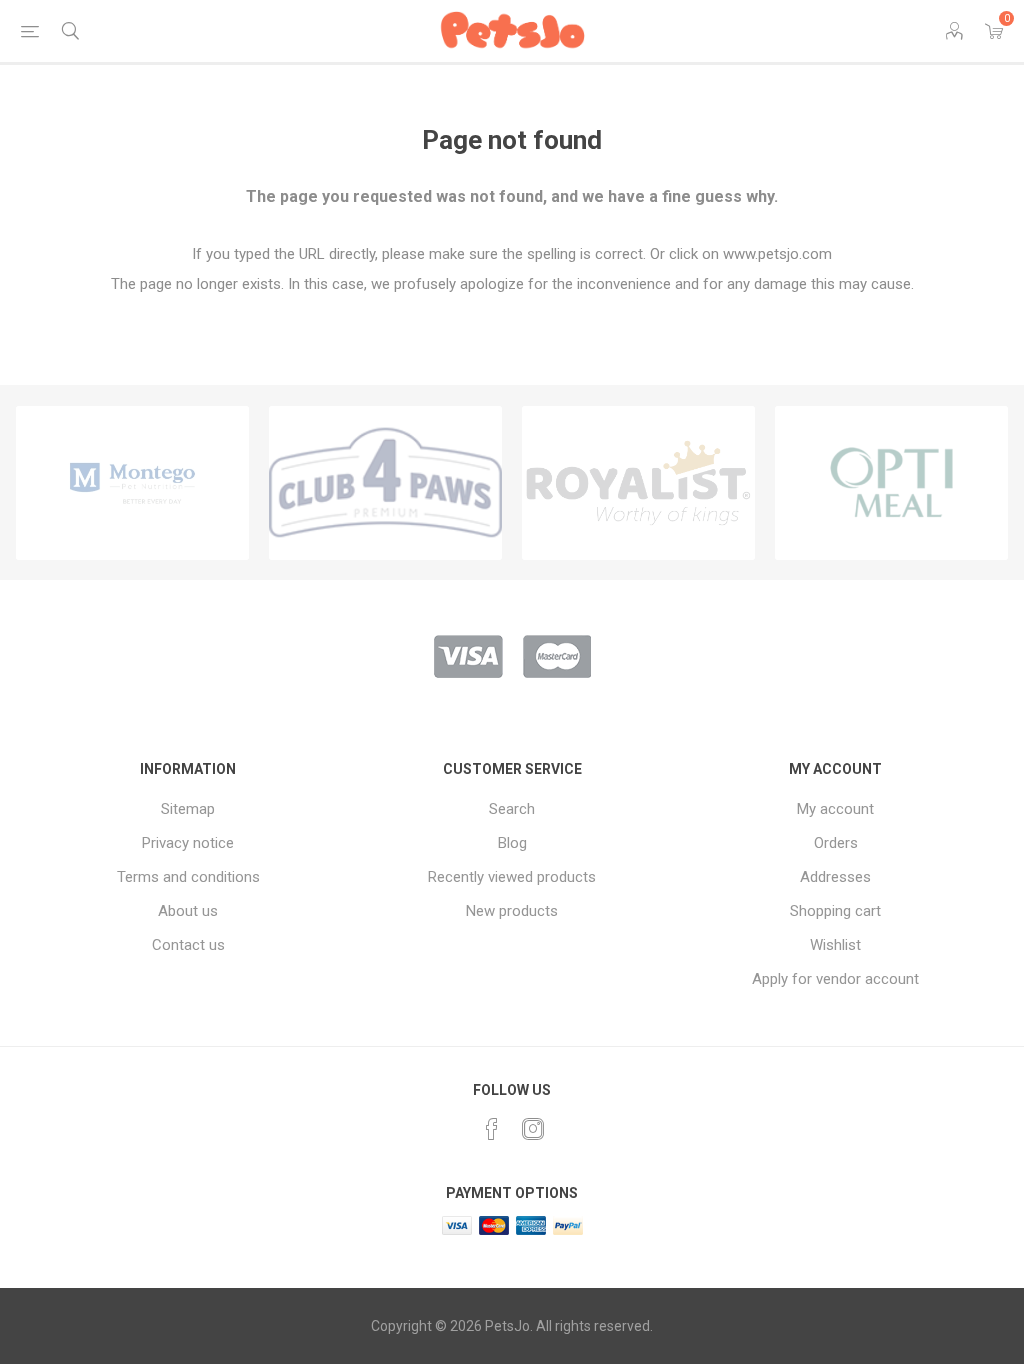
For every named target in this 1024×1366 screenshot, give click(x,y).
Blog (512, 843)
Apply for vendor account (835, 979)
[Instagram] (533, 1129)
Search (512, 809)
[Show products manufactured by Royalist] (638, 483)
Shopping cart (835, 911)
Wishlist (835, 945)
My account (835, 809)
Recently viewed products (512, 877)
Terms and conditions (188, 877)
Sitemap (188, 809)
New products (512, 911)
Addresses (835, 877)
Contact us (188, 945)
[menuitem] (188, 809)
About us (188, 911)
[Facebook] (492, 1129)
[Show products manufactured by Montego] (132, 483)
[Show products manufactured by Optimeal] (891, 483)
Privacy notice (188, 843)
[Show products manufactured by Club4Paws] (385, 483)
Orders (836, 843)
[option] (132, 483)
